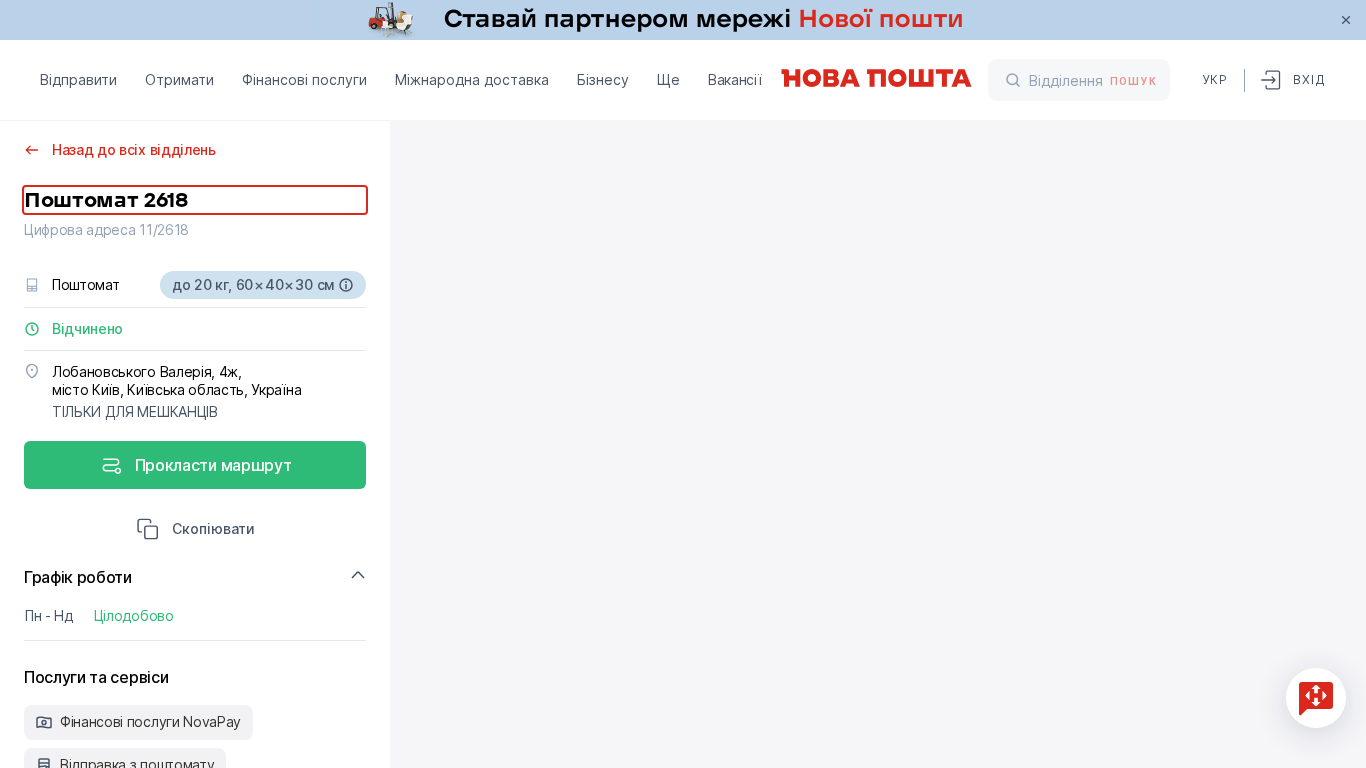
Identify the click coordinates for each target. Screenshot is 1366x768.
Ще (668, 79)
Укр (1215, 79)
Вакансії (734, 79)
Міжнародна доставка (472, 79)
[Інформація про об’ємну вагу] (346, 285)
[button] (195, 531)
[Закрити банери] (1346, 20)
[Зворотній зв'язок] (1316, 698)
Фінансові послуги (304, 79)
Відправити (78, 79)
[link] (683, 20)
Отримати (179, 79)
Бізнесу (603, 79)
